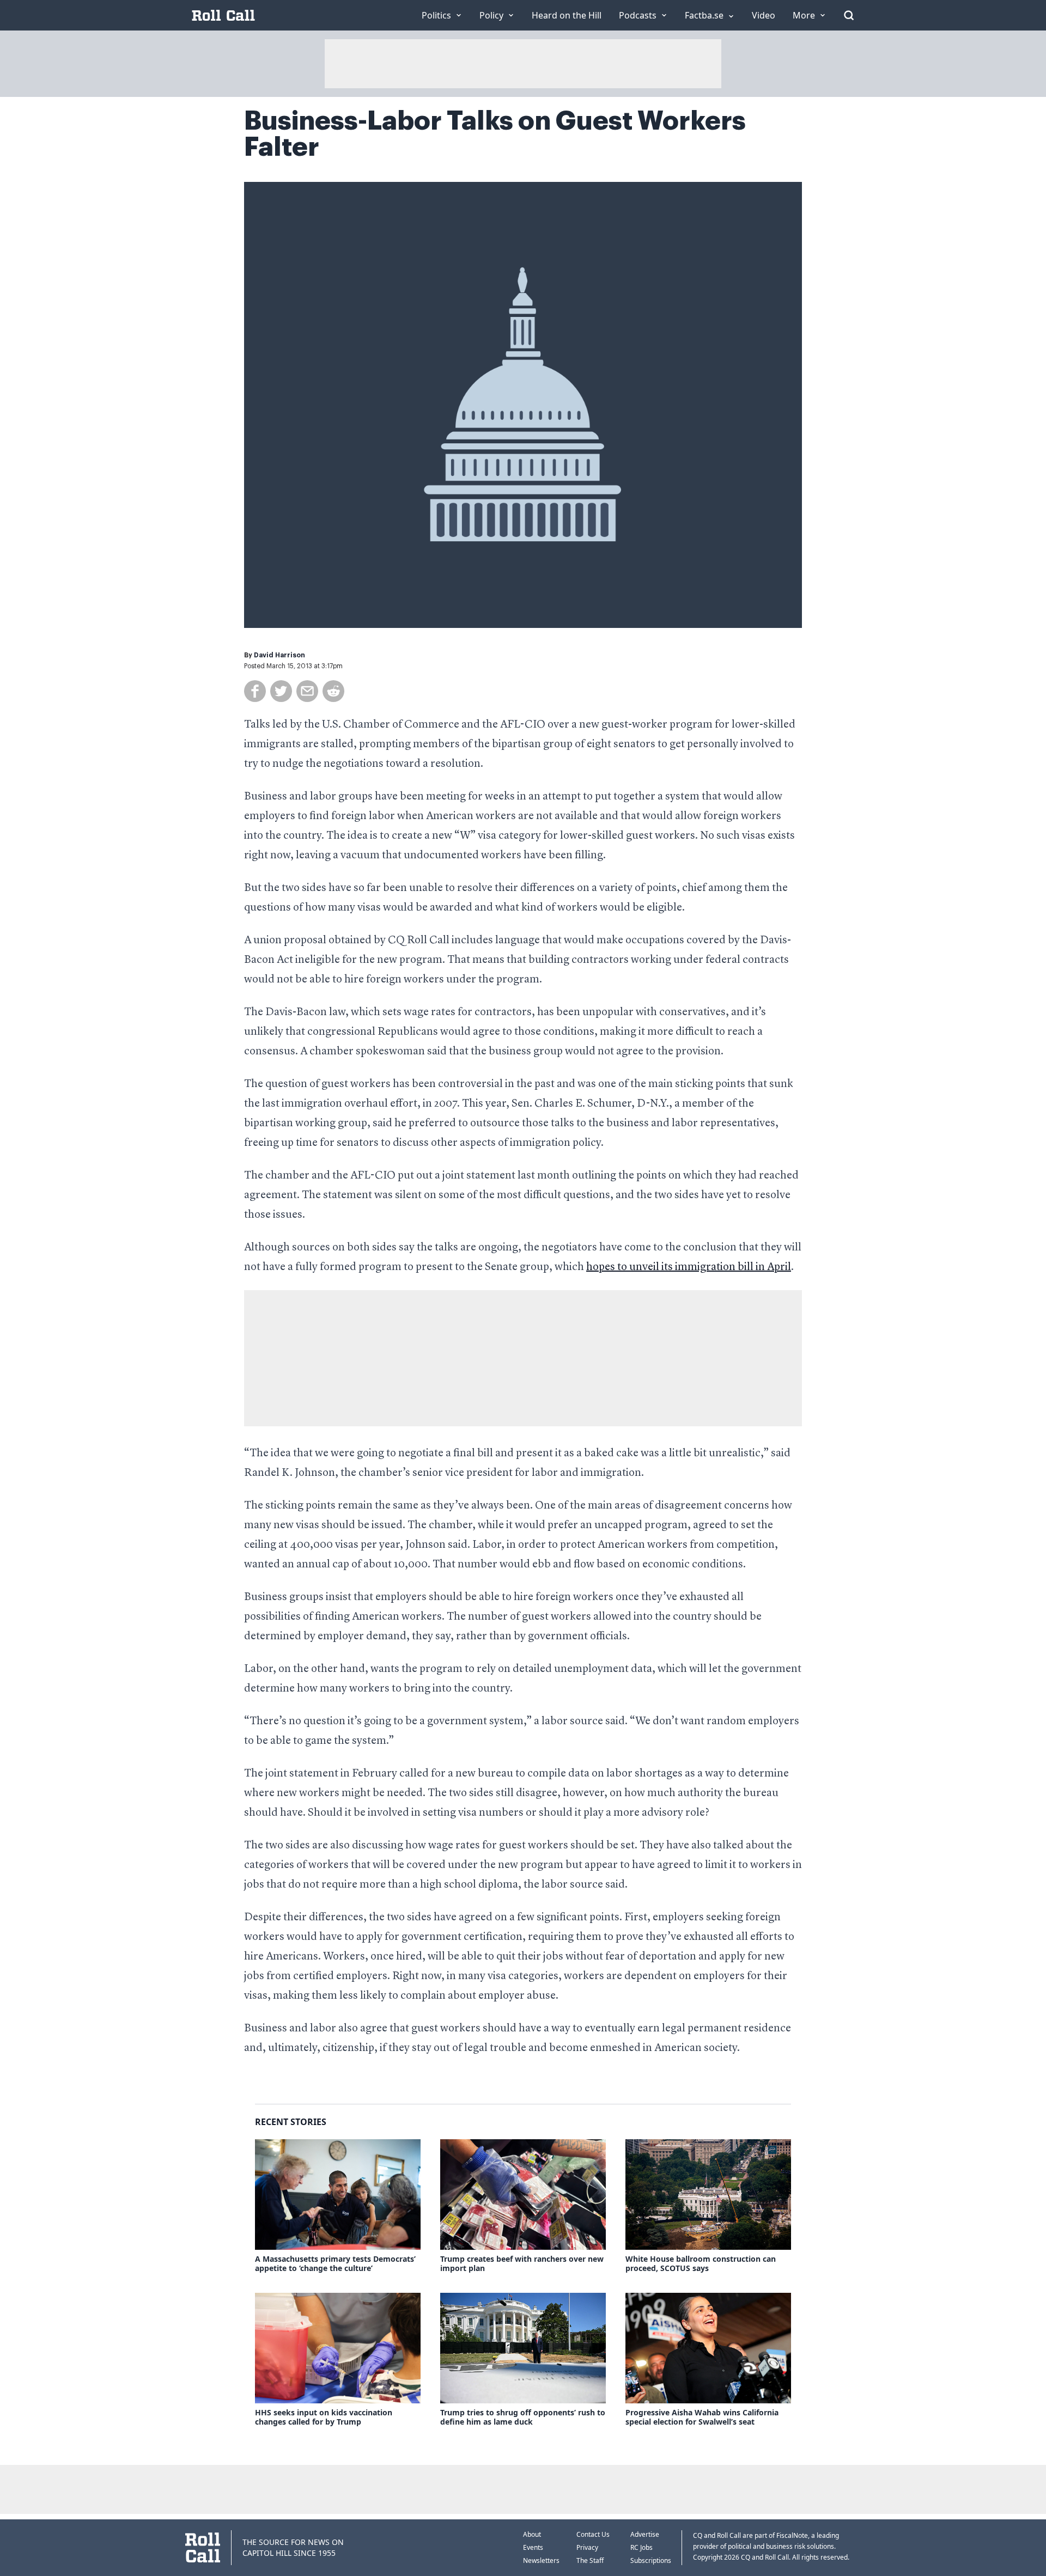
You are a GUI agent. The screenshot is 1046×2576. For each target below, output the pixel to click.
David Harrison (279, 655)
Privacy (587, 2547)
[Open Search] (849, 15)
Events (533, 2547)
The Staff (590, 2560)
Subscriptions (651, 2560)
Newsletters (541, 2560)
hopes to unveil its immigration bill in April (689, 1267)
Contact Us (593, 2534)
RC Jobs (641, 2547)
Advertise (645, 2534)
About (532, 2534)
